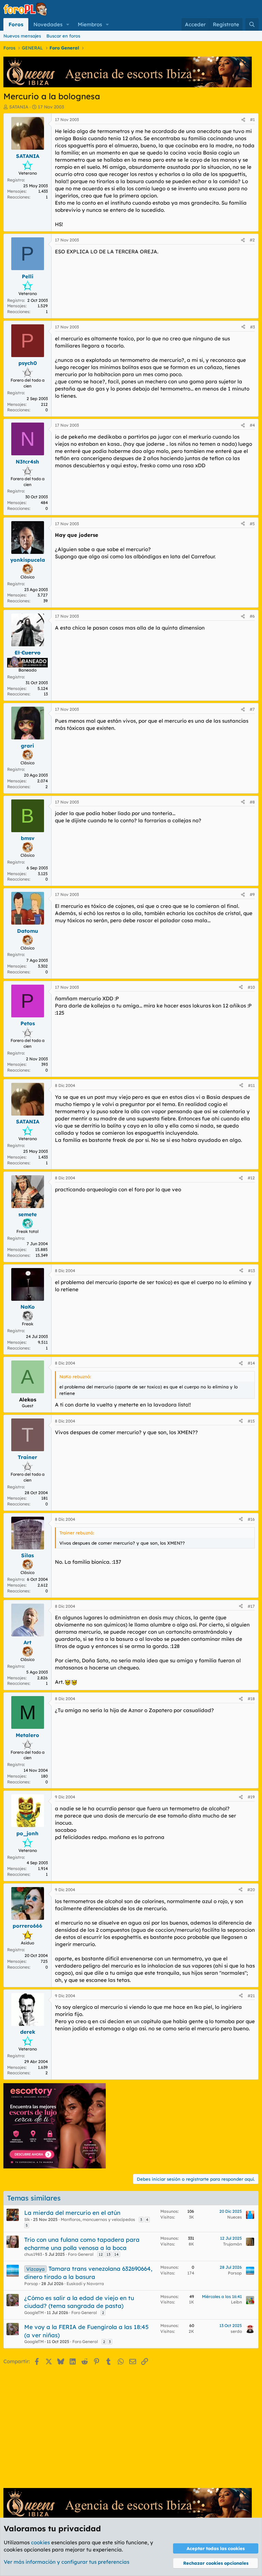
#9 (252, 894)
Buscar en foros (63, 36)
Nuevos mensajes (22, 36)
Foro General (81, 2254)
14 (117, 2254)
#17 (251, 1606)
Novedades (48, 24)
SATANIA (19, 107)
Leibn (236, 2302)
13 (108, 2254)
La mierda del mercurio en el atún (72, 2213)
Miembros (90, 24)
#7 (252, 709)
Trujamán (232, 2244)
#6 (252, 616)
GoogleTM (34, 2313)
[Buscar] (252, 24)
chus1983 (33, 2254)
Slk (27, 2219)
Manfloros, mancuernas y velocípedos (98, 2219)
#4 (252, 425)
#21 (251, 1996)
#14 (251, 1363)
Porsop (31, 2284)
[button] (68, 24)
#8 (252, 802)
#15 (251, 1421)
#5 (252, 524)
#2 (252, 240)
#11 (251, 1085)
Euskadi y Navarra (85, 2284)
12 (101, 2254)
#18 (251, 1699)
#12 (251, 1178)
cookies (40, 2542)
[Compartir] (243, 120)
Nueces (235, 2217)
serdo (236, 2331)
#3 (252, 327)
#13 (251, 1271)
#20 (251, 1890)
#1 (252, 120)
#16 (251, 1519)
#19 (251, 1797)
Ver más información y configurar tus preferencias (67, 2562)
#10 (251, 987)
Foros (16, 24)
